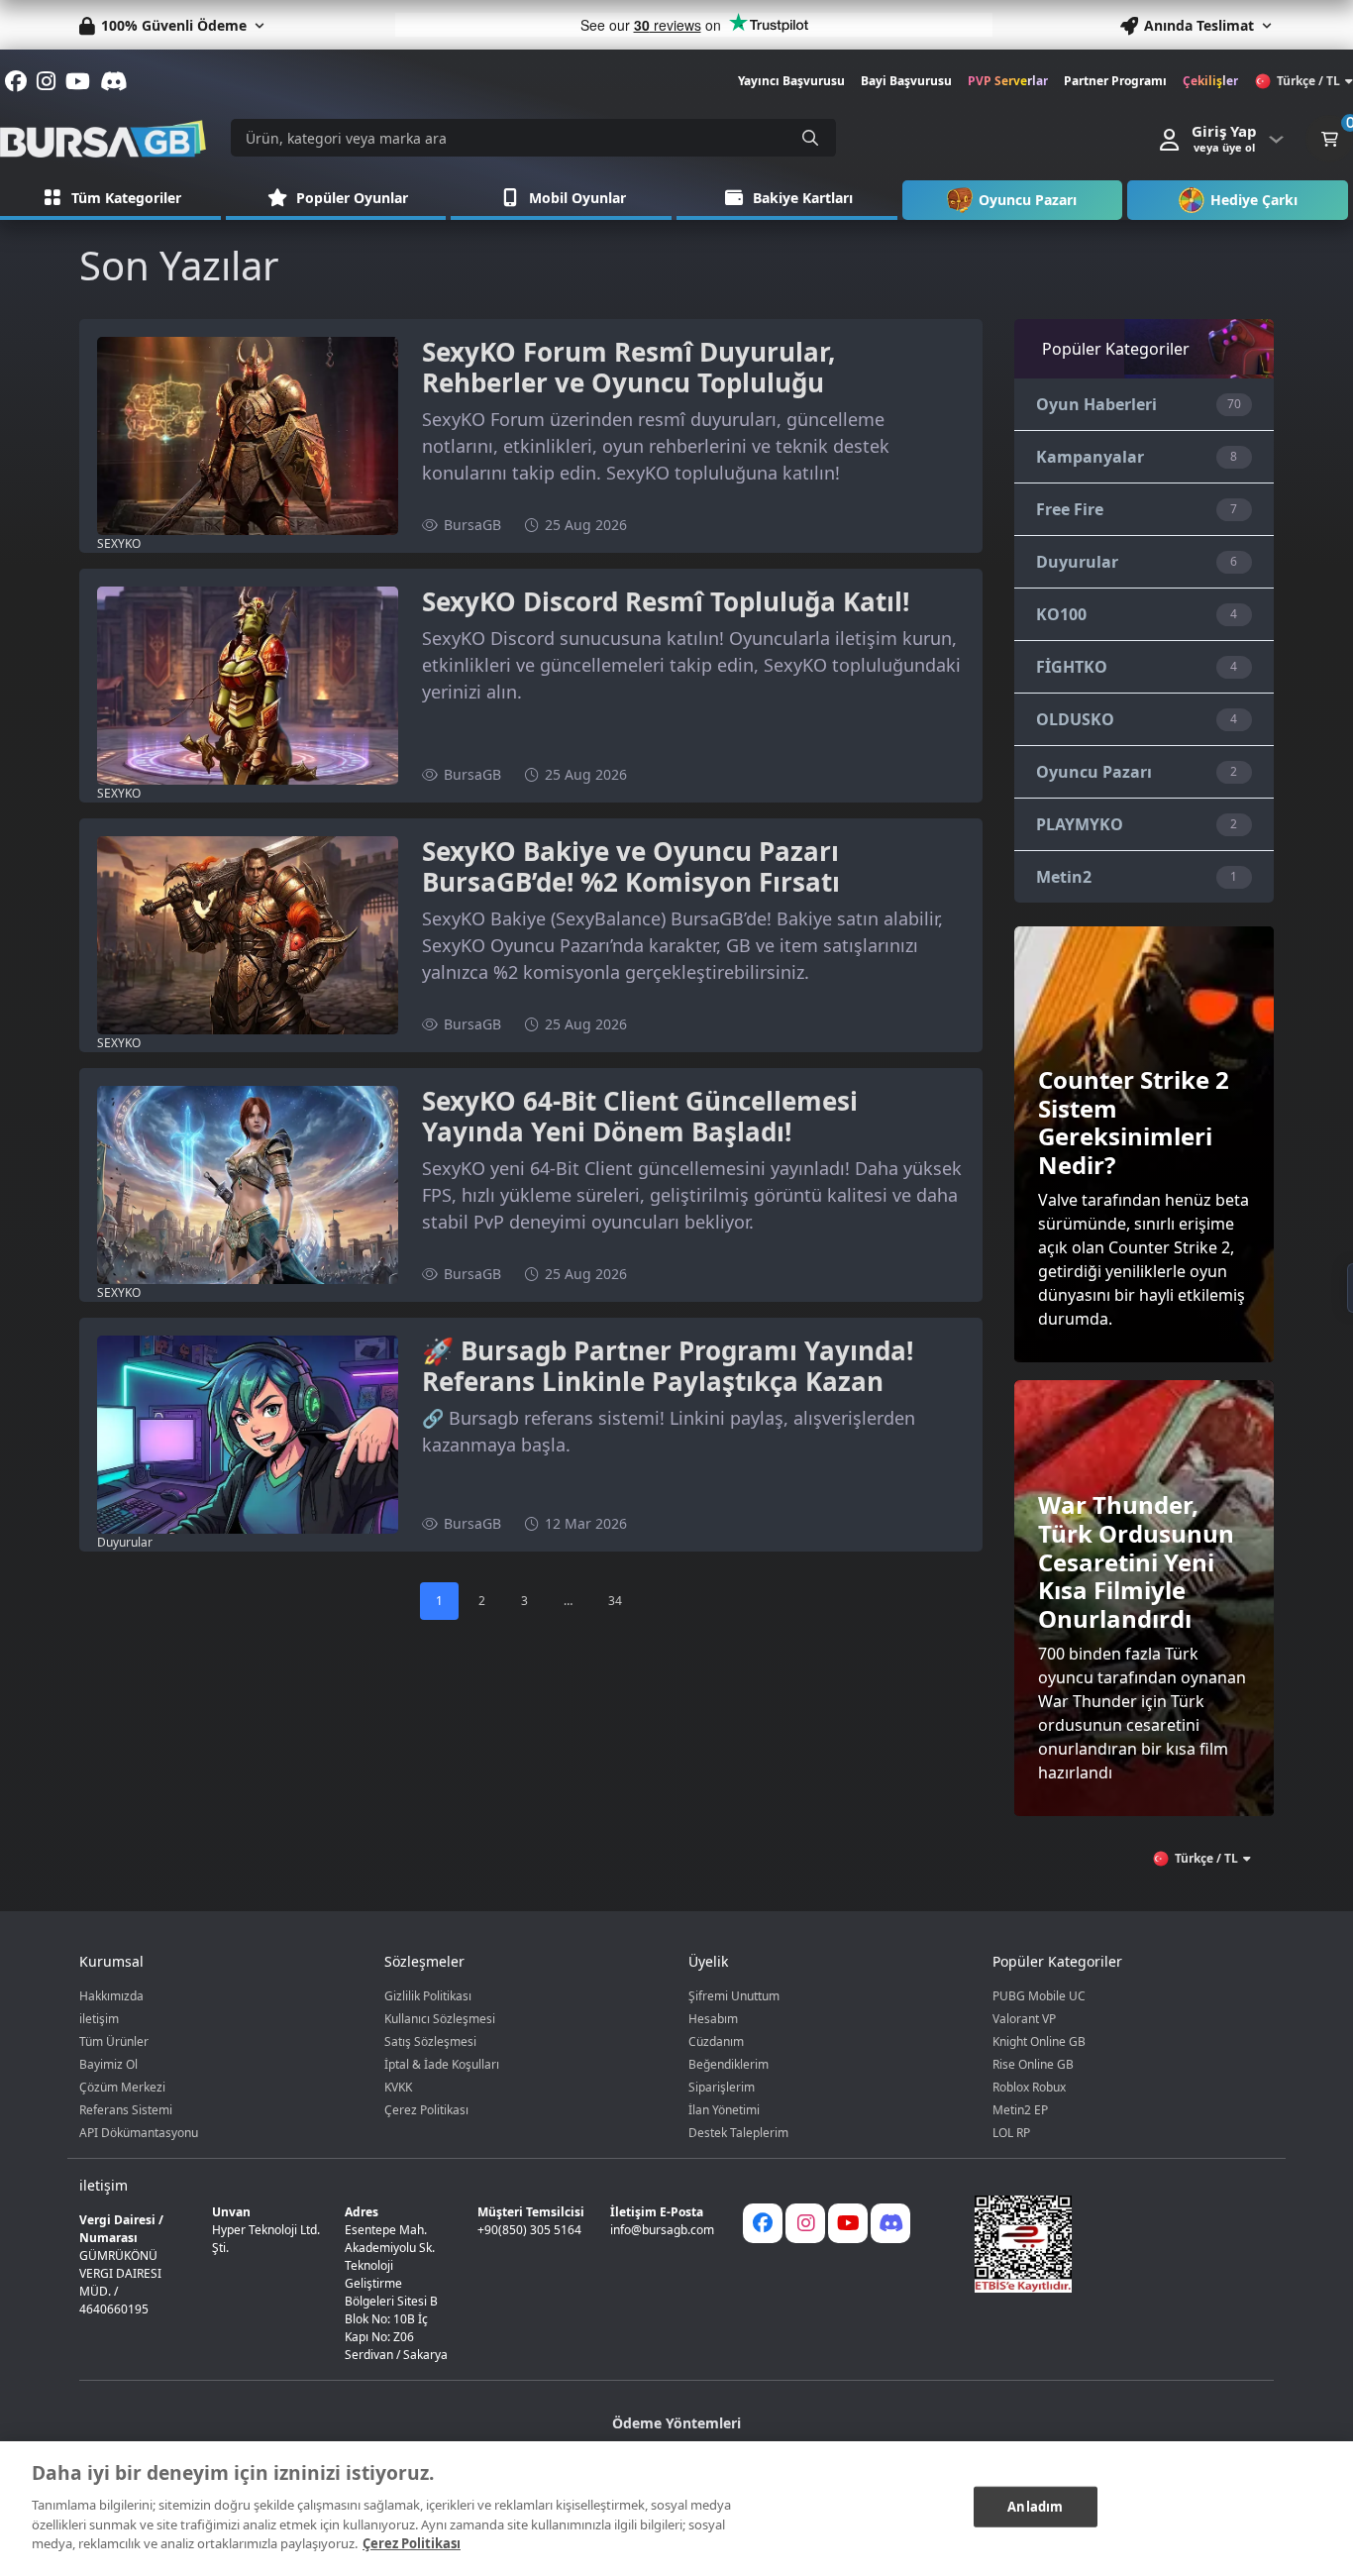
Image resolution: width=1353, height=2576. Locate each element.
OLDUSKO (1075, 719)
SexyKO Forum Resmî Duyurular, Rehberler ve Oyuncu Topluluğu (628, 367)
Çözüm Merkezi (122, 2087)
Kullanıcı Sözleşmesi (440, 2019)
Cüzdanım (716, 2041)
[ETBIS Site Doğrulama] (1112, 2244)
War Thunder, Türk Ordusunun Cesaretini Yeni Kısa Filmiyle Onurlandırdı (1136, 1561)
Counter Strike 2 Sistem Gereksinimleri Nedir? (1134, 1122)
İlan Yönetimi (724, 2110)
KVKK (398, 2087)
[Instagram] (805, 2223)
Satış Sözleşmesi (430, 2041)
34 (615, 1601)
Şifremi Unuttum (734, 1996)
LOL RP (1011, 2133)
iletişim (99, 2019)
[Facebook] (763, 2223)
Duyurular (1077, 562)
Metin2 (1064, 877)
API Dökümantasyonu (139, 2133)
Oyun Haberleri (1096, 404)
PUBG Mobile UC (1039, 1996)
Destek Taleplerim (738, 2133)
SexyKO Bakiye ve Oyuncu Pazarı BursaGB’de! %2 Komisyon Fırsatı (631, 866)
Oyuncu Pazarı (1094, 772)
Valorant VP (1024, 2019)
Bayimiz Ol (108, 2064)
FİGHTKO (1072, 667)
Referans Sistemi (126, 2110)
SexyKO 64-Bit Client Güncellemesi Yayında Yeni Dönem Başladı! (640, 1116)
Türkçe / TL (1308, 81)
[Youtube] (848, 2223)
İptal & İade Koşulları (442, 2064)
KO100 (1061, 614)
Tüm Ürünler (114, 2041)
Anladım (1035, 2506)
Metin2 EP (1020, 2110)
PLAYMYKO (1080, 824)
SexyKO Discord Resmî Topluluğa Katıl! (666, 601)
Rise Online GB (1033, 2064)
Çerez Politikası (426, 2110)
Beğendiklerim (729, 2064)
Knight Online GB (1039, 2041)
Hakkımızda (111, 1996)
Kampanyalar (1090, 457)
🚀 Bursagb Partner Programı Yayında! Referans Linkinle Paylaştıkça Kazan (668, 1366)
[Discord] (890, 2223)
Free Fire (1070, 509)
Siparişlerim (722, 2087)
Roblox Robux (1029, 2087)
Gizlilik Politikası (428, 1996)
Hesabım (713, 2019)
